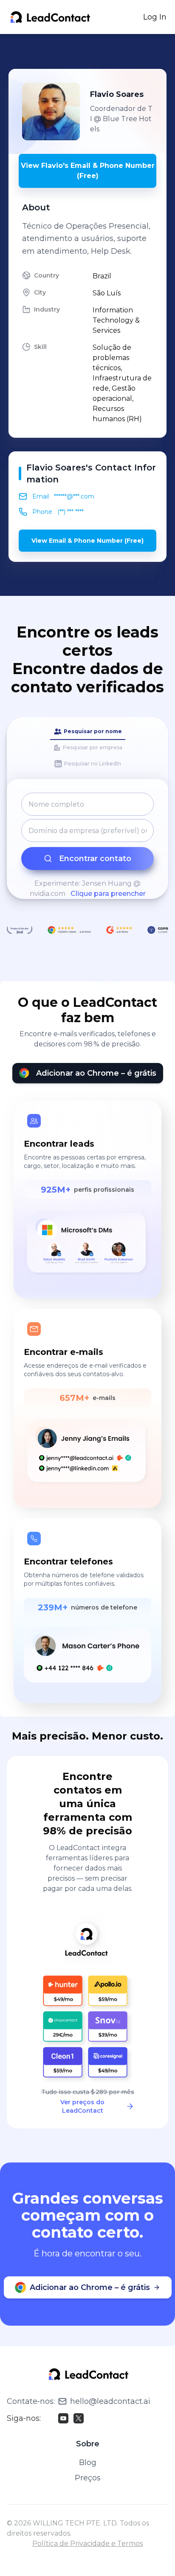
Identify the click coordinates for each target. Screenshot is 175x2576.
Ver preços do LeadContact (82, 2106)
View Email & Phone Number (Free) (87, 541)
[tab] (88, 732)
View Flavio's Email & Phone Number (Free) (88, 171)
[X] (79, 2418)
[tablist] (87, 748)
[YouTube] (63, 2418)
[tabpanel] (87, 846)
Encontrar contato (95, 859)
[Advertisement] (92, 51)
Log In (155, 17)
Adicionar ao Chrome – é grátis (96, 1073)
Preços (88, 2478)
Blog (88, 2463)
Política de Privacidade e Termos (87, 2543)
